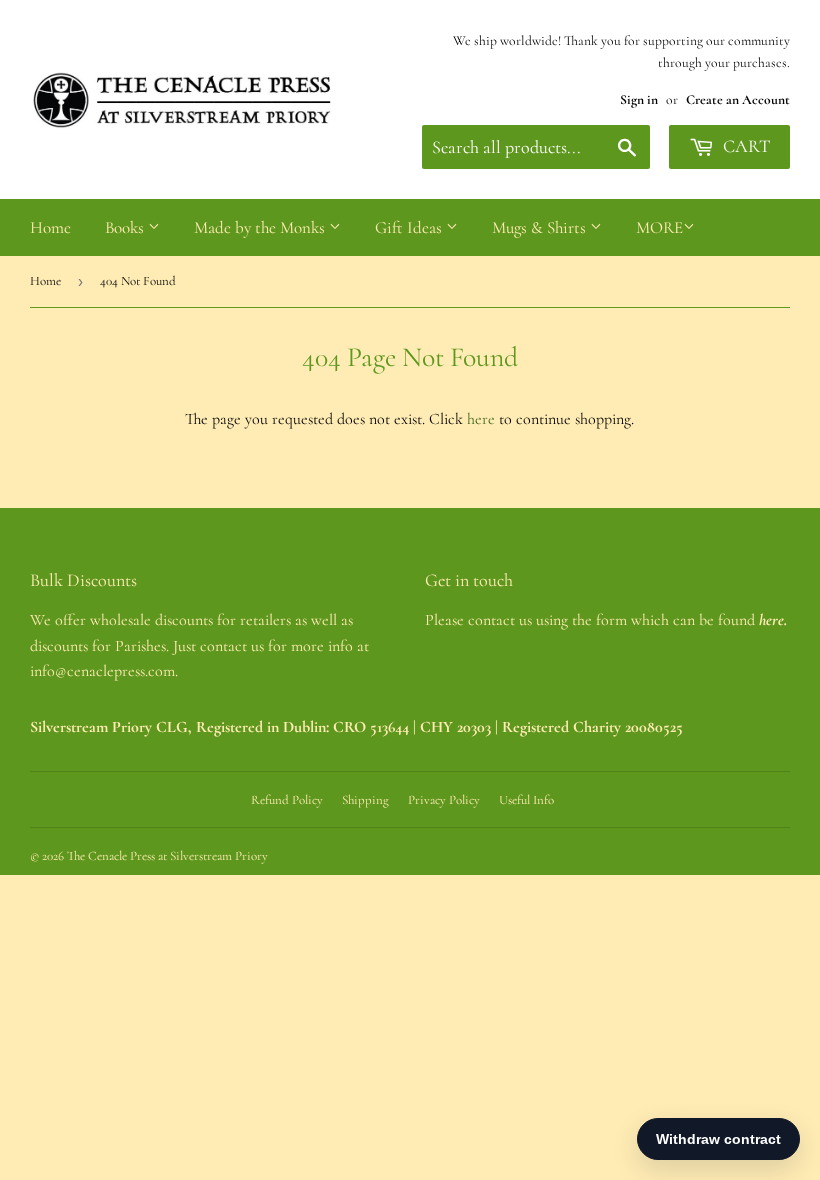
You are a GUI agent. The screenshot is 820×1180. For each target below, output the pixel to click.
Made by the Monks (261, 227)
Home (50, 227)
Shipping (365, 800)
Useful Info (526, 800)
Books (126, 227)
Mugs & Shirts (541, 227)
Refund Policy (287, 800)
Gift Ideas (410, 227)
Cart (744, 146)
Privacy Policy (444, 800)
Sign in (639, 99)
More (659, 227)
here (481, 419)
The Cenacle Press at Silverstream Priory (167, 856)
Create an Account (738, 99)
